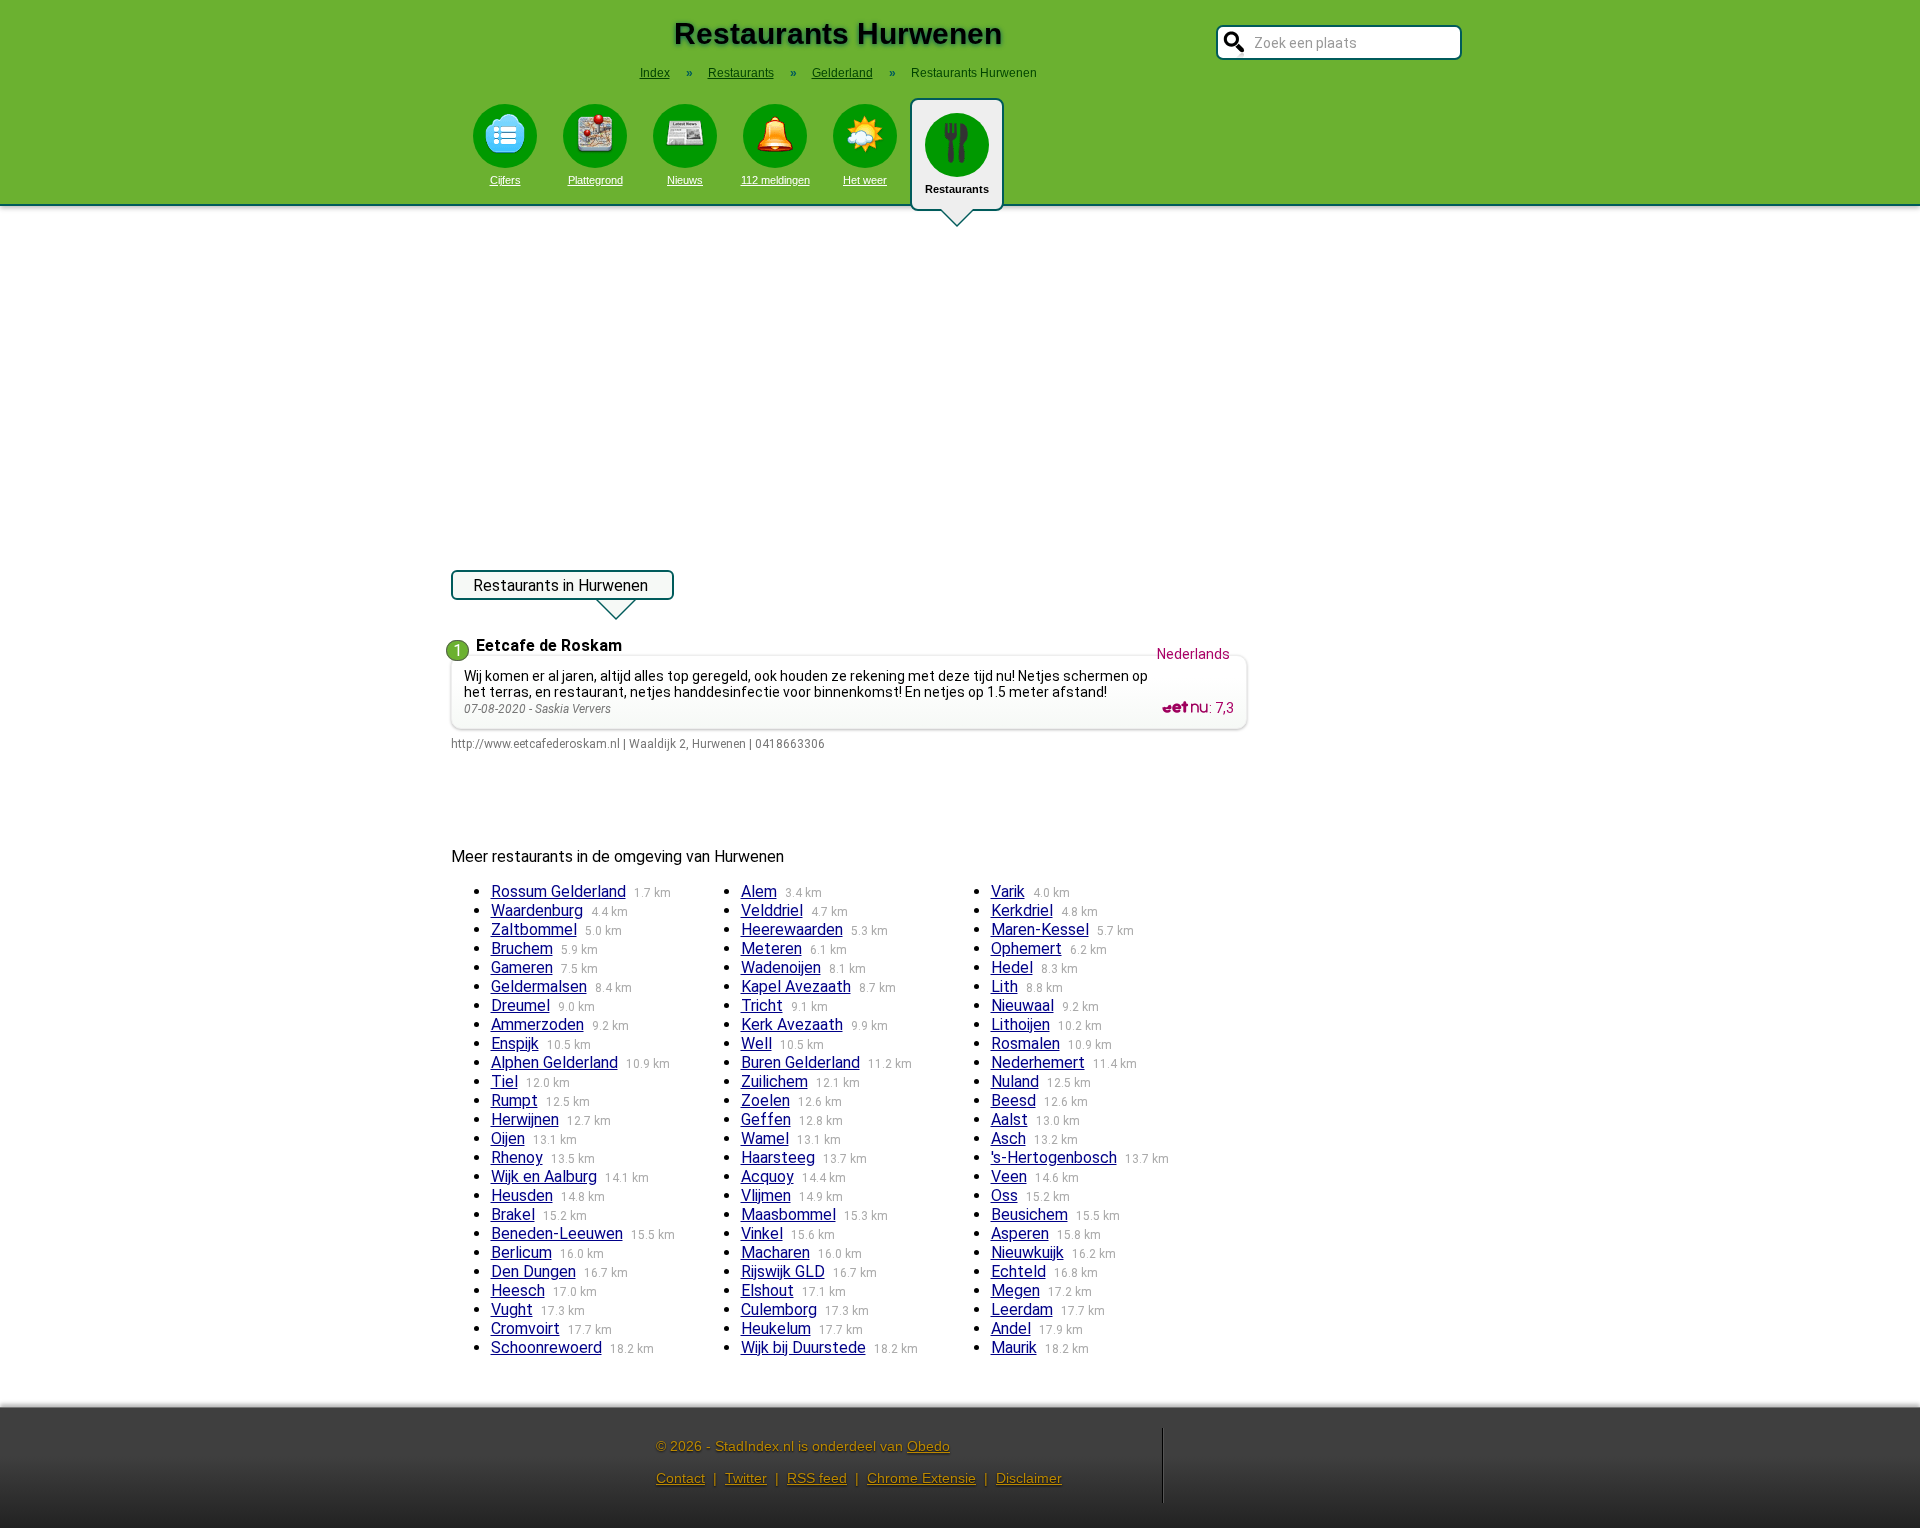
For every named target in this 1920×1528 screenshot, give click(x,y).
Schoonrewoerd (546, 1347)
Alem (759, 891)
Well (756, 1043)
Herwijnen (525, 1119)
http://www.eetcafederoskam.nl (535, 744)
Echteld (1018, 1271)
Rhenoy (517, 1157)
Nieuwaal (1022, 1005)
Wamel (765, 1138)
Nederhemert (1038, 1062)
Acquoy (767, 1176)
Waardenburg (537, 910)
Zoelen (765, 1100)
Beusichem (1029, 1214)
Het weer (865, 180)
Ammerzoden (537, 1024)
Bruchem (522, 948)
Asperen (1020, 1233)
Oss (1004, 1195)
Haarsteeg (778, 1157)
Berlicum (521, 1252)
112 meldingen (775, 180)
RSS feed (817, 1478)
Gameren (522, 967)
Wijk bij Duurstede (803, 1347)
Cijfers (505, 180)
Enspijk (515, 1043)
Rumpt (514, 1100)
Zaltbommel (534, 929)
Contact (680, 1478)
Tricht (762, 1005)
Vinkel (762, 1233)
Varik (1008, 891)
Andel (1011, 1328)
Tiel (504, 1081)
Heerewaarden (792, 929)
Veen (1009, 1176)
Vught (512, 1309)
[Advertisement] (960, 378)
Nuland (1015, 1081)
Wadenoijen (781, 967)
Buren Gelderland (800, 1062)
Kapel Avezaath (796, 986)
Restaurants (957, 189)
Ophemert (1026, 948)
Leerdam (1022, 1309)
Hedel (1012, 967)
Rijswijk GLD (783, 1271)
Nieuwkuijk (1027, 1252)
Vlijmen (766, 1195)
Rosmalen (1025, 1043)
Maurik (1014, 1347)
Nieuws (685, 180)
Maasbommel (788, 1214)
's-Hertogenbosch (1054, 1157)
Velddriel (772, 910)
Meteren (771, 948)
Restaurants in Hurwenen (560, 585)
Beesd (1013, 1100)
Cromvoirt (525, 1328)
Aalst (1009, 1119)
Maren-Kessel (1040, 929)
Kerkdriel (1022, 910)
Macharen (775, 1252)
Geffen (766, 1119)
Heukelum (776, 1328)
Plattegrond (595, 180)
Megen (1015, 1290)
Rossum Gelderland (558, 891)
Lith (1004, 986)
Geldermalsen (539, 986)
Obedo (928, 1446)
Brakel (513, 1214)
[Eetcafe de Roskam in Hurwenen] (1185, 708)
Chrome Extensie (921, 1478)
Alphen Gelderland (554, 1062)
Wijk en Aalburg (544, 1176)
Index (655, 73)
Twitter (746, 1478)
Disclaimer (1029, 1478)
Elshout (767, 1290)
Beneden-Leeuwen (557, 1233)
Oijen (508, 1138)
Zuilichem (774, 1081)
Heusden (522, 1195)
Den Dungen (533, 1271)
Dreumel (520, 1005)
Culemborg (779, 1309)
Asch (1008, 1138)
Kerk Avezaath (792, 1024)
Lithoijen (1020, 1024)
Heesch (518, 1290)
